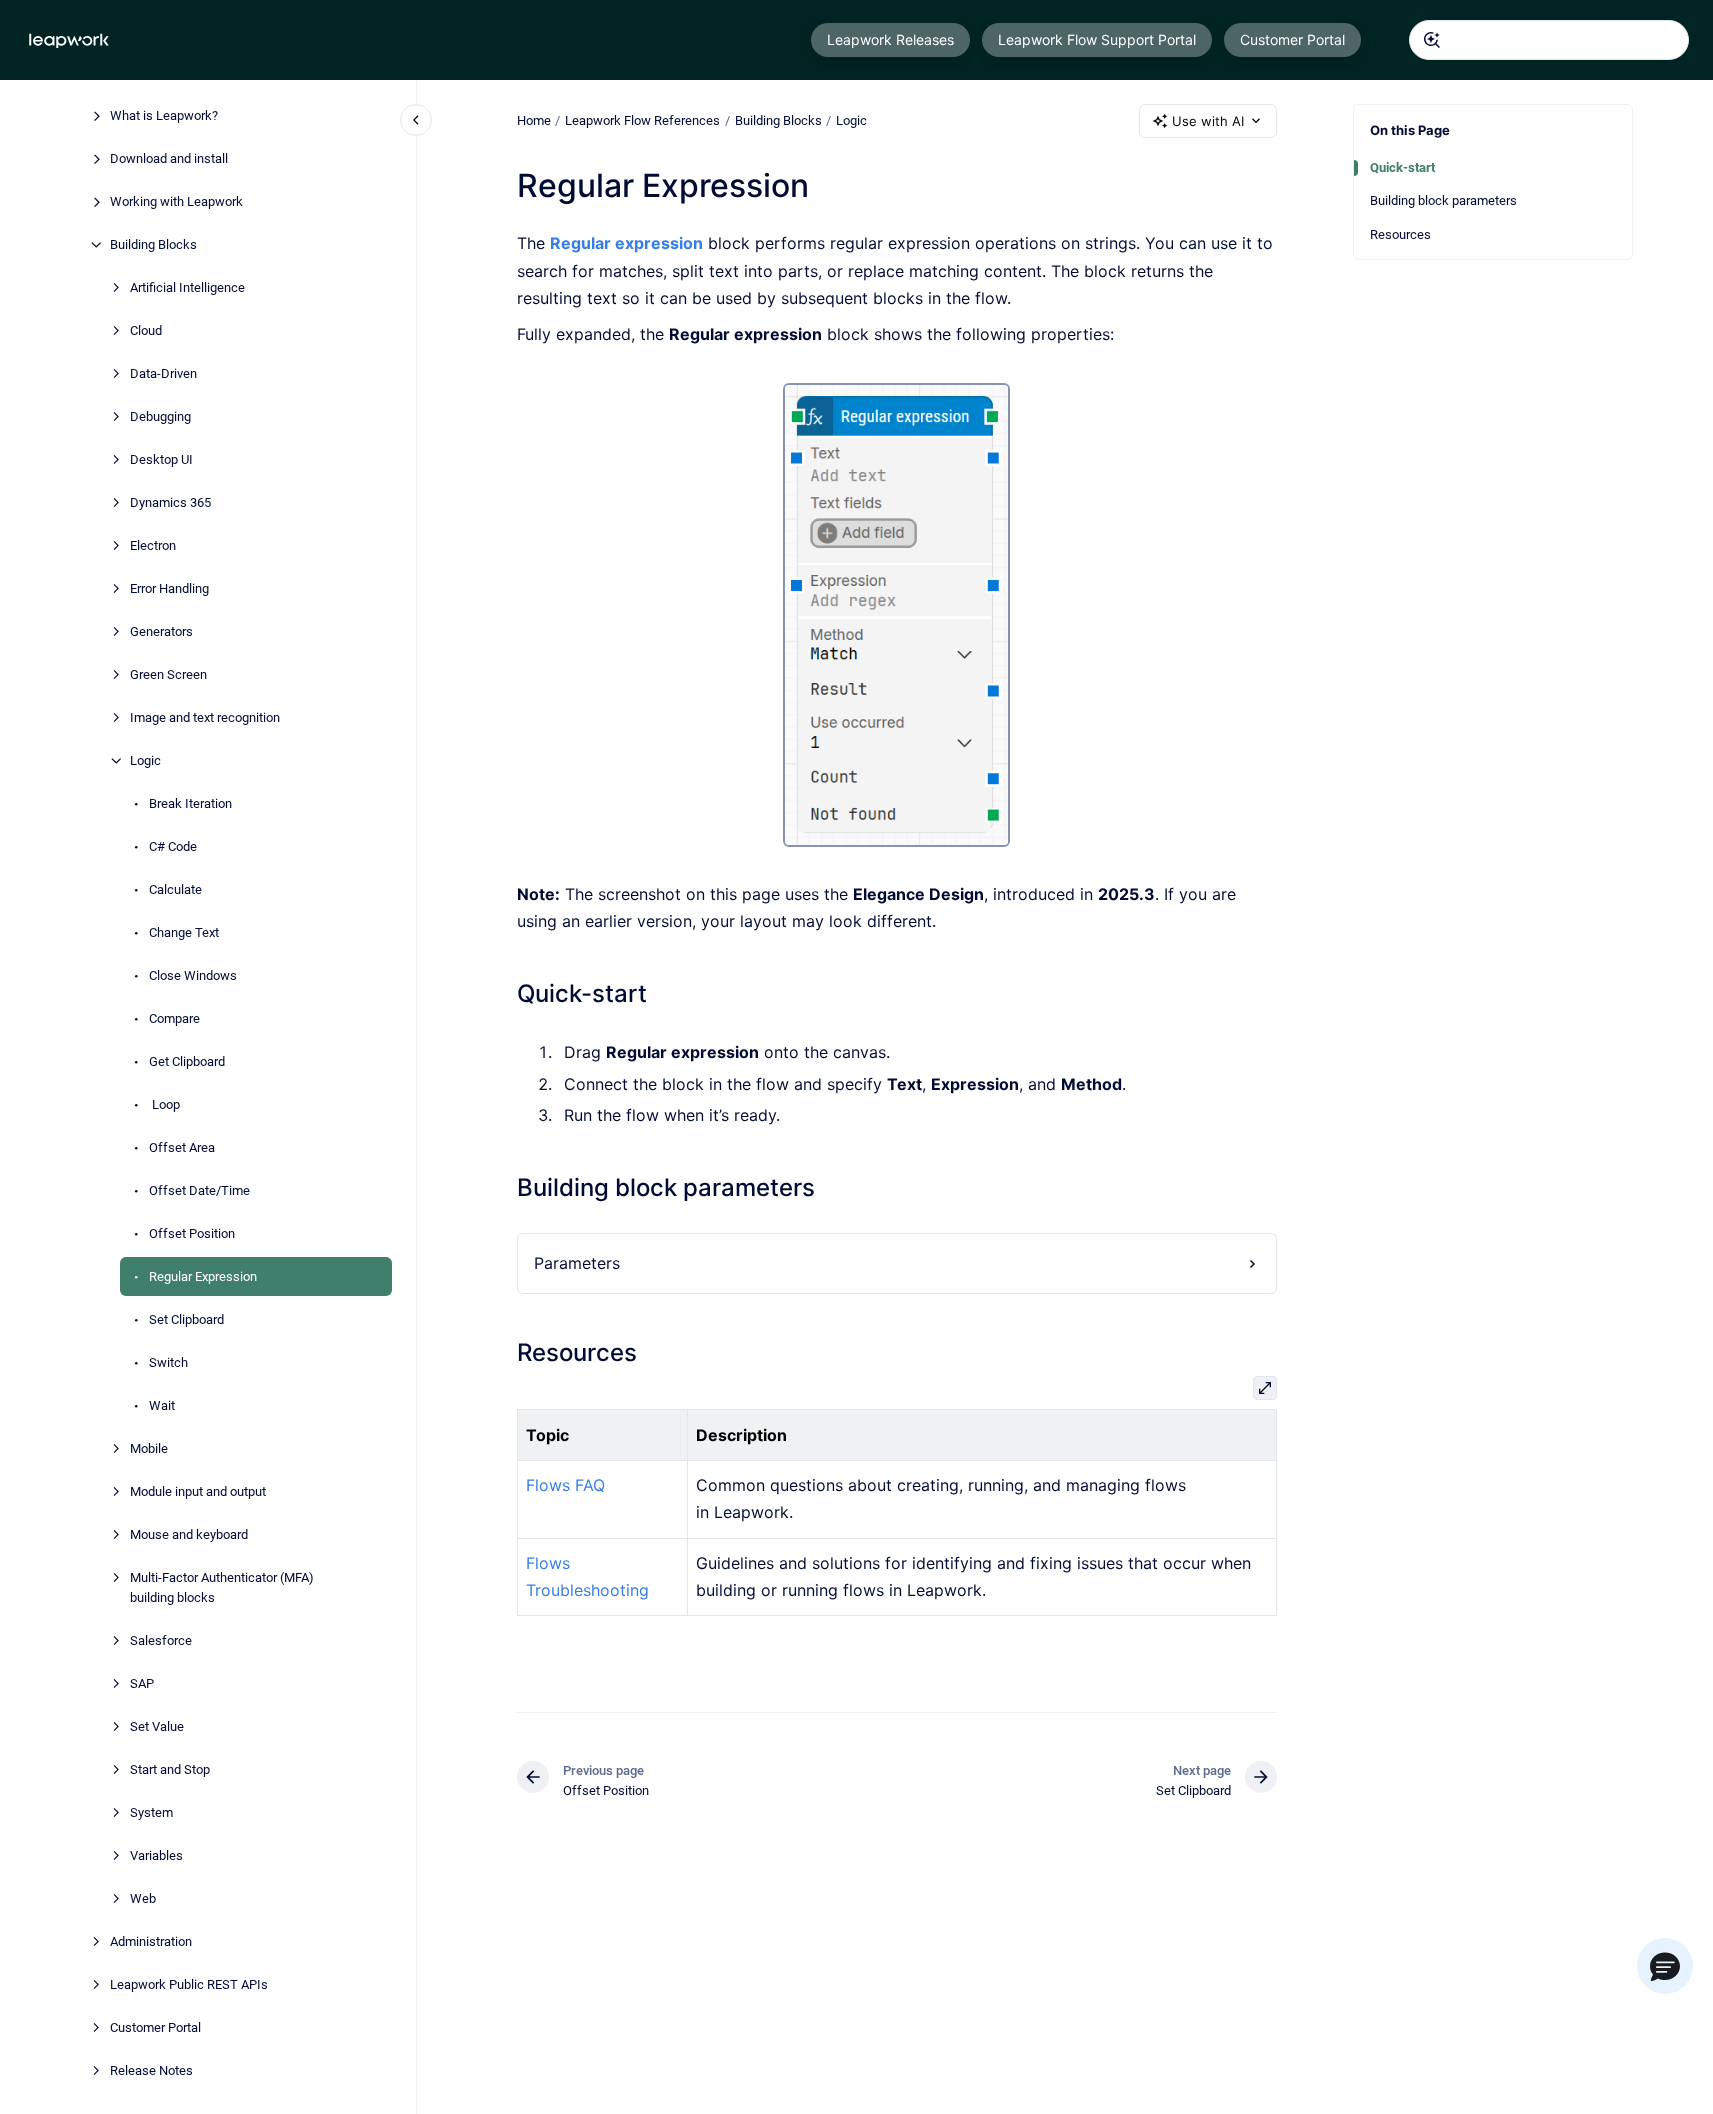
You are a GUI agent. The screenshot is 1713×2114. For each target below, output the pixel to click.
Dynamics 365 (170, 502)
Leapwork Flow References (642, 120)
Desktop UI (161, 459)
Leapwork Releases (890, 39)
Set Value (157, 1725)
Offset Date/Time (199, 1190)
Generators (161, 631)
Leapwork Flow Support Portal (1097, 39)
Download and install (169, 158)
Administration (151, 1940)
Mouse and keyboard (189, 1534)
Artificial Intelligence (187, 287)
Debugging (160, 416)
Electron (153, 545)
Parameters (577, 1263)
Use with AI (1208, 121)
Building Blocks (153, 244)
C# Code (173, 846)
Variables (156, 1854)
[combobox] (1549, 40)
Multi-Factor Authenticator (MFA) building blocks (222, 1587)
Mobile (149, 1448)
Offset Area (182, 1147)
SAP (142, 1682)
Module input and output (198, 1491)
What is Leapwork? (164, 115)
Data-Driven (163, 373)
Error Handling (169, 588)
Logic (145, 760)
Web (143, 1897)
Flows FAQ (565, 1485)
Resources (1400, 234)
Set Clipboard (186, 1319)
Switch (168, 1362)
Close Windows (193, 975)
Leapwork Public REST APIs (189, 1983)
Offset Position (192, 1233)
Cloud (146, 330)
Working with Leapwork (176, 201)
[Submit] (1432, 40)
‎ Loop (164, 1104)
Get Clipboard (187, 1061)
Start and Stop (170, 1768)
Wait (162, 1405)
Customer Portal (1292, 39)
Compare (174, 1018)
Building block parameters (1443, 200)
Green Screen (168, 674)
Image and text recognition (205, 717)
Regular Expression (203, 1276)
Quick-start (1402, 167)
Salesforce (161, 1639)
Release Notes (151, 2069)
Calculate (175, 889)
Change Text (184, 932)
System (151, 1811)
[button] (1665, 1966)
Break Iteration (190, 803)
